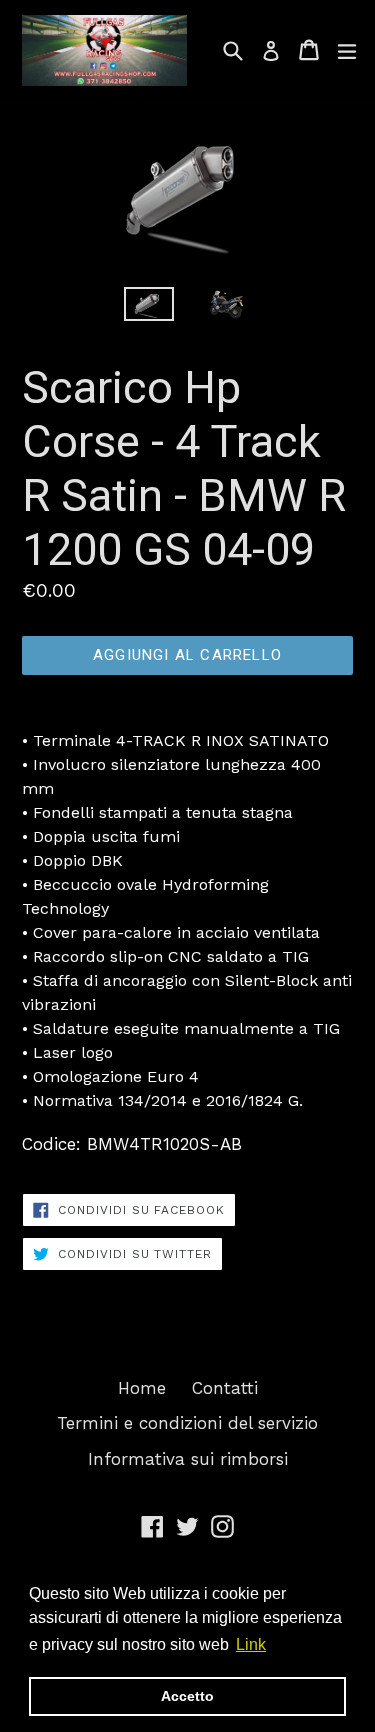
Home (142, 1388)
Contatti (225, 1388)
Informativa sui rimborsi (188, 1459)
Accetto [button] (187, 1696)
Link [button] (251, 1644)
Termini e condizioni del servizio (187, 1423)
